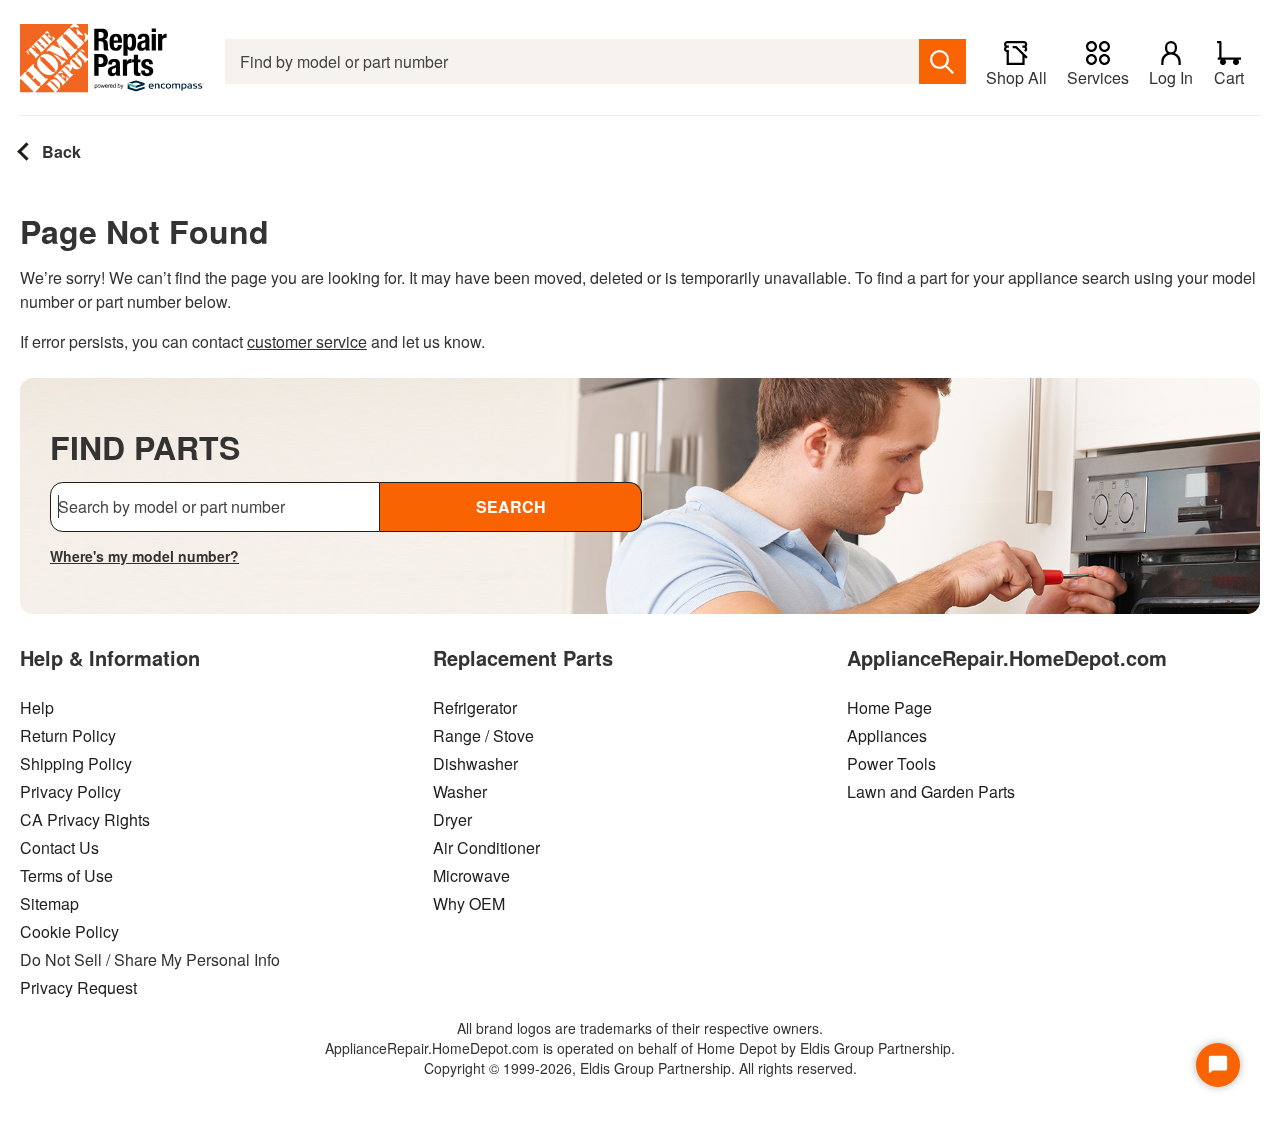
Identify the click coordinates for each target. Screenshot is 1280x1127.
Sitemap (49, 903)
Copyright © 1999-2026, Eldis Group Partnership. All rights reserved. (640, 1068)
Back (59, 151)
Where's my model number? (144, 556)
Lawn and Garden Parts (931, 791)
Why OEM (469, 903)
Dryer (452, 819)
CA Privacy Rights (85, 819)
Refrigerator (475, 707)
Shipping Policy (76, 763)
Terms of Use (66, 875)
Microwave (471, 875)
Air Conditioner (486, 847)
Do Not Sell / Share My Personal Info (150, 959)
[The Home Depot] (112, 61)
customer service (307, 341)
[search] (942, 61)
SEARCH (511, 506)
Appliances (887, 735)
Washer (460, 791)
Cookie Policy (69, 931)
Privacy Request (78, 987)
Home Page (889, 707)
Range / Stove (483, 735)
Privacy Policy (70, 791)
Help (37, 707)
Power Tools (891, 763)
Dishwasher (475, 763)
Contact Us (59, 847)
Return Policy (68, 735)
